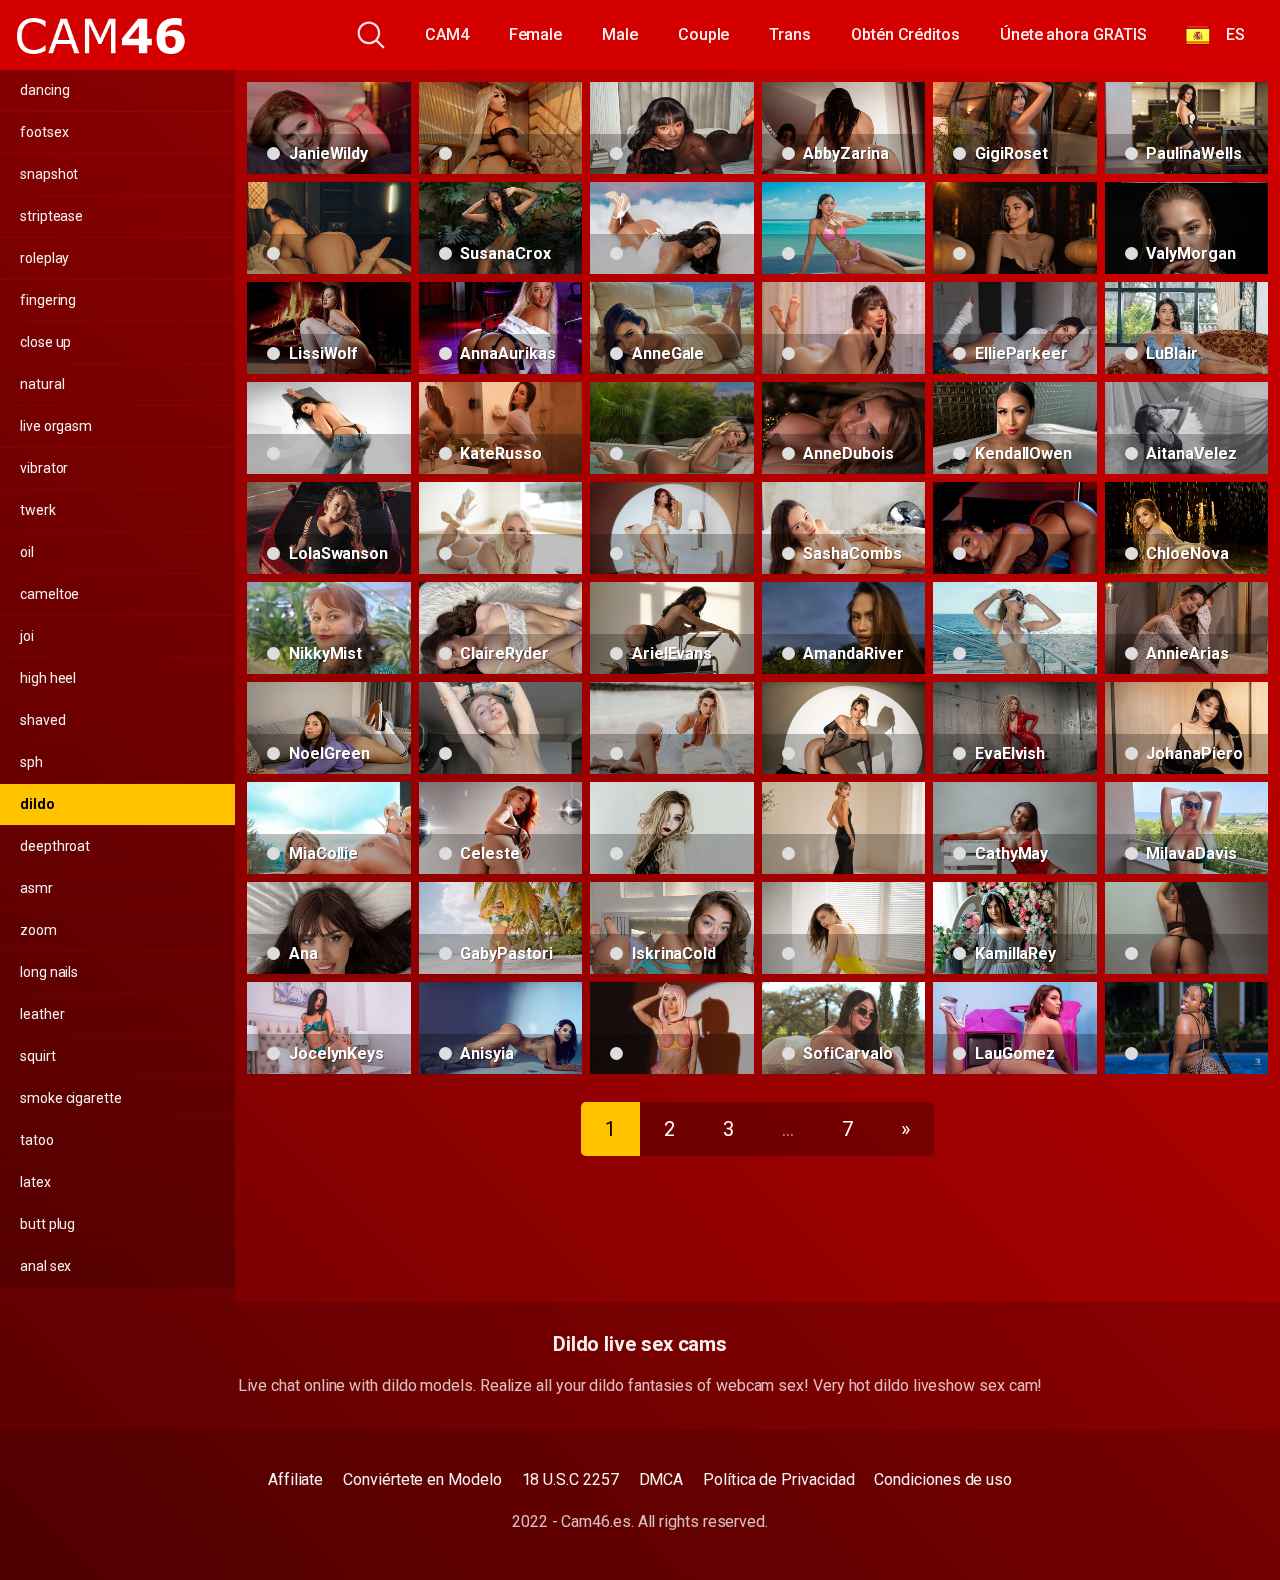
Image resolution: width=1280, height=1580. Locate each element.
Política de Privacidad (778, 1479)
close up (45, 342)
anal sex (45, 1266)
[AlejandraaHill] (672, 428)
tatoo (37, 1140)
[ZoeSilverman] (672, 528)
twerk (38, 510)
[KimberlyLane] (672, 228)
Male (620, 34)
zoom (38, 930)
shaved (43, 720)
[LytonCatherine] (1187, 1028)
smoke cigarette (71, 1098)
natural (42, 384)
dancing (44, 90)
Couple (704, 34)
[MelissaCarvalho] (329, 428)
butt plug (47, 1224)
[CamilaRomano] (501, 728)
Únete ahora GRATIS (1073, 34)
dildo (37, 804)
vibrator (44, 468)
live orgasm (56, 426)
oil (27, 552)
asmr (36, 888)
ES (1227, 34)
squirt (38, 1056)
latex (35, 1182)
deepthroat (55, 846)
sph (31, 762)
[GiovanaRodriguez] (844, 228)
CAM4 (447, 34)
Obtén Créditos (905, 34)
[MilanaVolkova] (672, 1028)
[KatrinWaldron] (844, 928)
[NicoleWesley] (501, 128)
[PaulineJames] (1015, 528)
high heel (48, 678)
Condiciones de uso (943, 1479)
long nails (49, 972)
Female (536, 34)
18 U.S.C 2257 (570, 1479)
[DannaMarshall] (329, 228)
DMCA (661, 1479)
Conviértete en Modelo (422, 1479)
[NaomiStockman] (672, 128)
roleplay (44, 258)
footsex (44, 132)
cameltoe (49, 594)
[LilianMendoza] (1015, 628)
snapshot (49, 174)
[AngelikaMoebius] (672, 828)
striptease (51, 216)
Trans (790, 34)
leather (42, 1014)
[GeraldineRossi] (844, 728)
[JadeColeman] (501, 528)
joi (27, 636)
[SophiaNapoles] (844, 828)
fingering (48, 300)
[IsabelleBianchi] (672, 728)
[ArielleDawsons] (1187, 928)
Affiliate (295, 1479)
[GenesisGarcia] (1015, 228)
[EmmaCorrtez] (844, 328)
